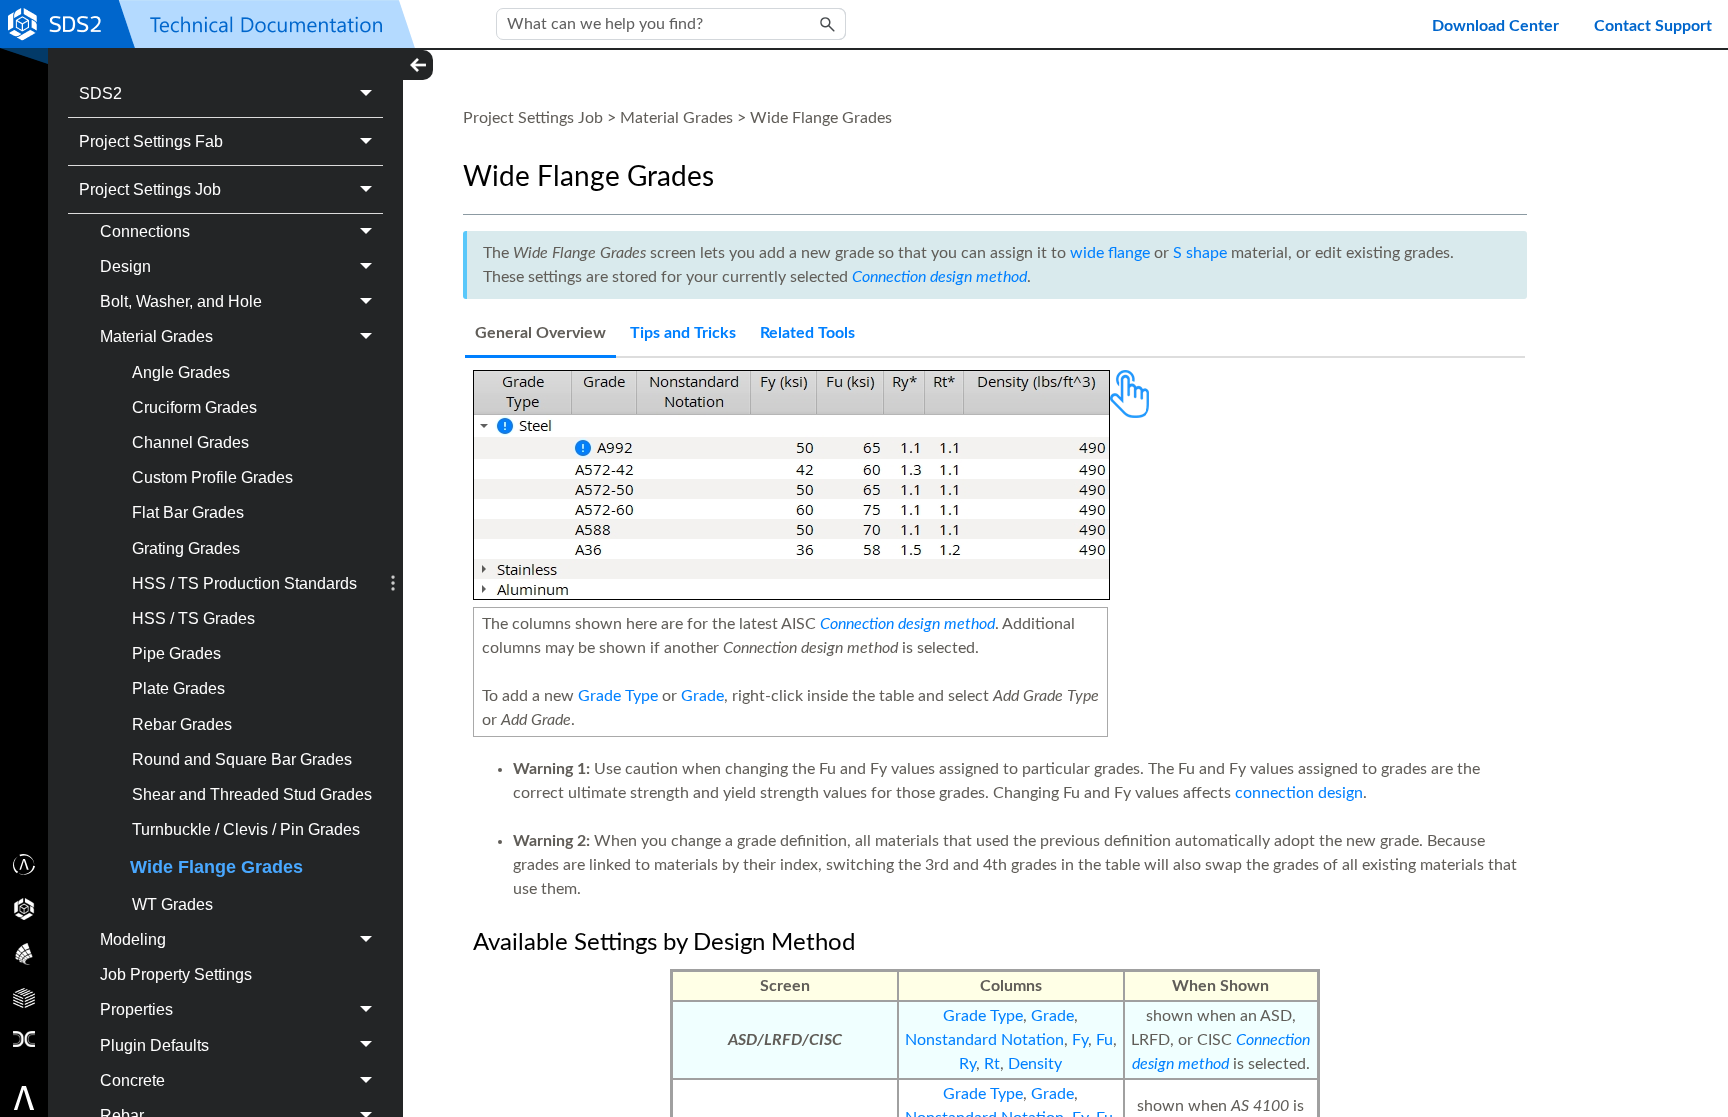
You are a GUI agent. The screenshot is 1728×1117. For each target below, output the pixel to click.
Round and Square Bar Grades (242, 759)
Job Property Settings (176, 974)
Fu (1104, 1040)
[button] (828, 24)
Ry (967, 1064)
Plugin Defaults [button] (154, 1045)
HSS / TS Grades (193, 618)
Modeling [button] (133, 939)
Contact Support (1653, 26)
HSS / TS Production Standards (244, 583)
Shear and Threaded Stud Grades (252, 794)
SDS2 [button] (100, 93)
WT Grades (172, 904)
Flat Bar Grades (188, 512)
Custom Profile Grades (212, 477)
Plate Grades (178, 688)
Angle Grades (181, 372)
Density (1035, 1064)
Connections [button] (145, 231)
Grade (702, 696)
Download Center (1495, 26)
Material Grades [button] (156, 336)
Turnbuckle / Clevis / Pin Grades (246, 829)
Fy (1080, 1040)
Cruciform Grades (194, 407)
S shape (1200, 253)
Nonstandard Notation (984, 1040)
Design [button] (125, 266)
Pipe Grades (176, 653)
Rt (992, 1064)
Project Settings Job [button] (150, 189)
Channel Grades (190, 442)
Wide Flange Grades (216, 867)
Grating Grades (186, 548)
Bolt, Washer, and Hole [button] (181, 301)
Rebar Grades (182, 724)
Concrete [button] (132, 1080)
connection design (1299, 793)
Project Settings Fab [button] (151, 141)
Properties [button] (136, 1009)
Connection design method (939, 277)
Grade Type (618, 696)
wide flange (1110, 253)
